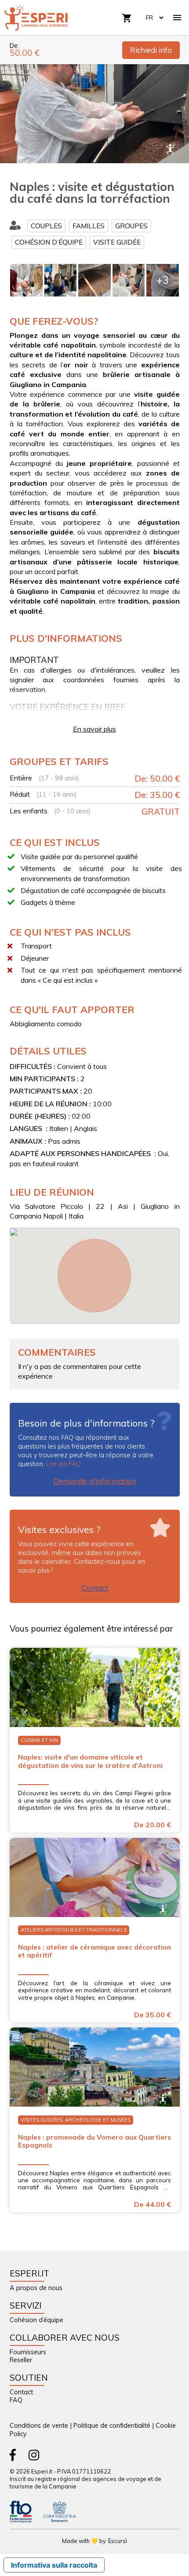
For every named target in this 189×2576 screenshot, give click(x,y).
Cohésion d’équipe (49, 242)
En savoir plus (94, 729)
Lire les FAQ (64, 1464)
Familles (89, 226)
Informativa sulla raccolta (54, 2565)
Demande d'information (95, 1481)
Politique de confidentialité (112, 2426)
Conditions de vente (39, 2426)
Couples (46, 226)
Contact (95, 1588)
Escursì (118, 2541)
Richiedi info (151, 50)
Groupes (131, 226)
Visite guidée (117, 242)
